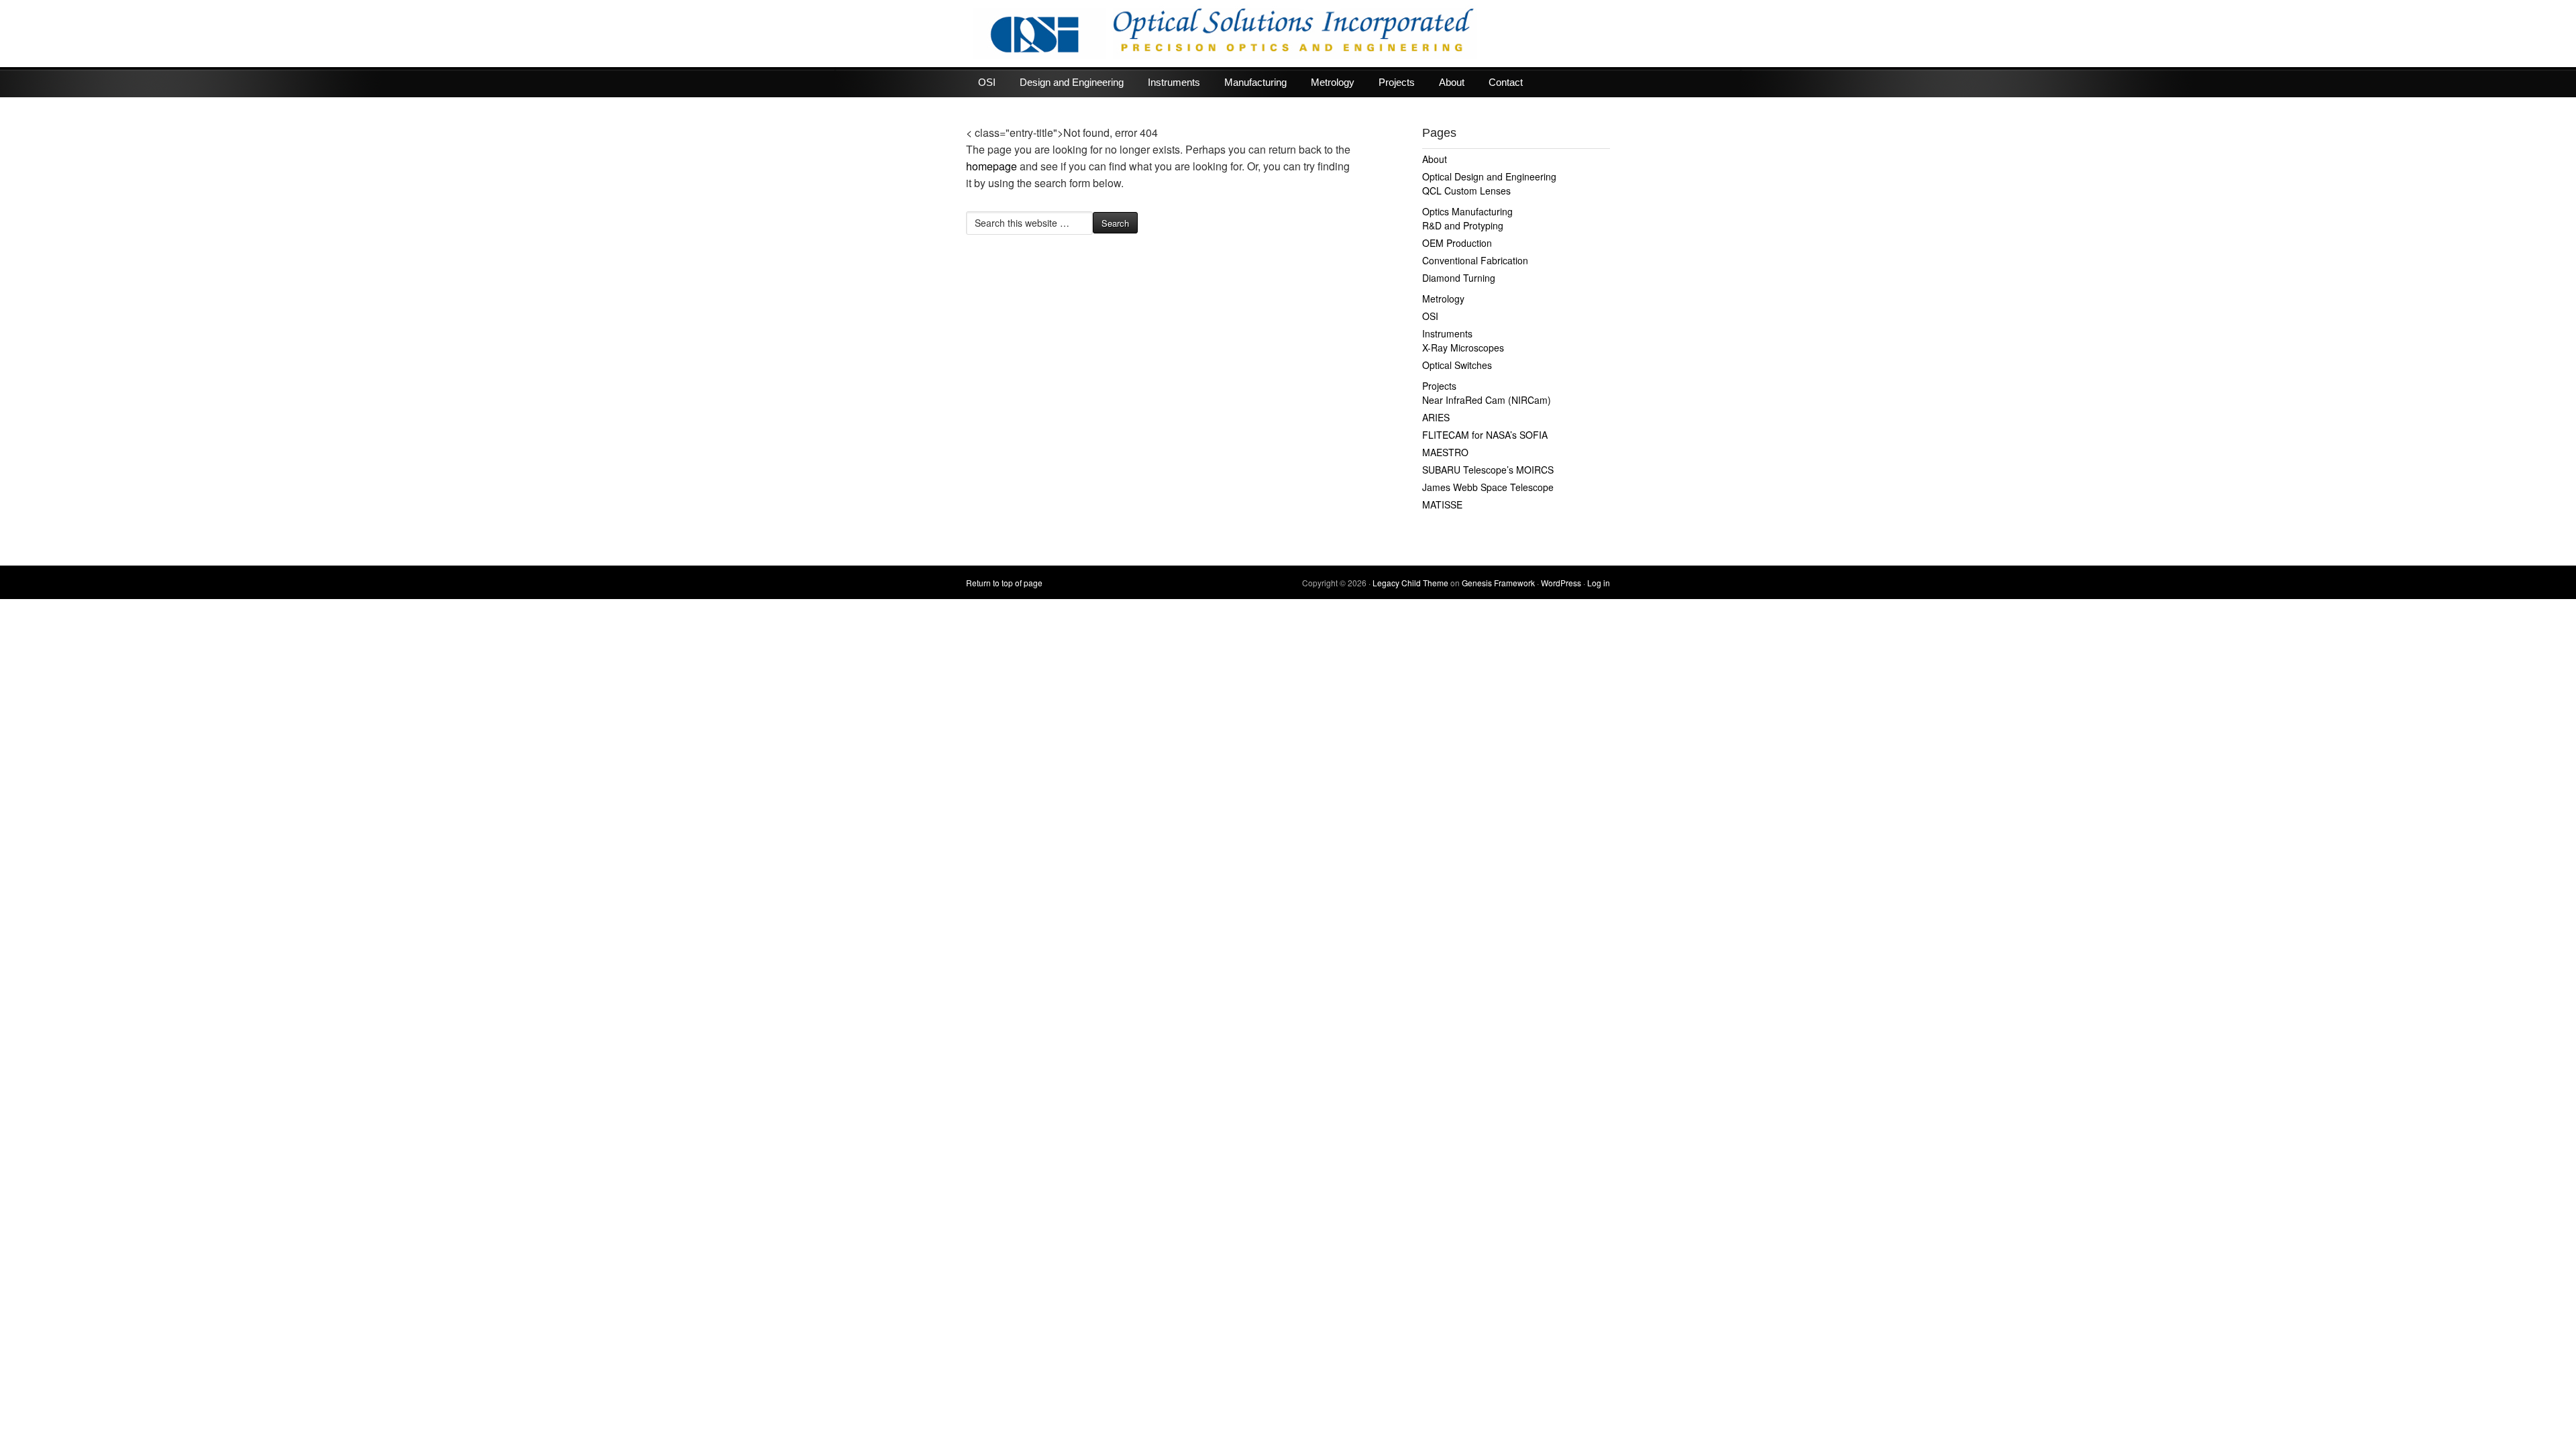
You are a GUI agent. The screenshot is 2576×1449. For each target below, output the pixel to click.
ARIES (1436, 417)
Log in (1599, 583)
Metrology (1333, 82)
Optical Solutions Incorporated (1288, 34)
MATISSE (1442, 504)
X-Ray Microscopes (1463, 347)
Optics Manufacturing (1467, 211)
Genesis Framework (1498, 583)
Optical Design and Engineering (1489, 176)
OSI (987, 82)
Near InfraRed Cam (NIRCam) (1487, 400)
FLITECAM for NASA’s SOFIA (1485, 435)
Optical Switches (1457, 365)
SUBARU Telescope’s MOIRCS (1488, 470)
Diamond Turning (1459, 278)
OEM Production (1457, 243)
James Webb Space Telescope (1488, 487)
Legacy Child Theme (1410, 583)
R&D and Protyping (1463, 225)
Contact (1506, 82)
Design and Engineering (1072, 82)
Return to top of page (1004, 583)
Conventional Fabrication (1475, 260)
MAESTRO (1445, 452)
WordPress (1561, 583)
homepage (991, 166)
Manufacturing (1255, 82)
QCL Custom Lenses (1466, 191)
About (1452, 82)
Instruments (1174, 82)
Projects (1397, 82)
